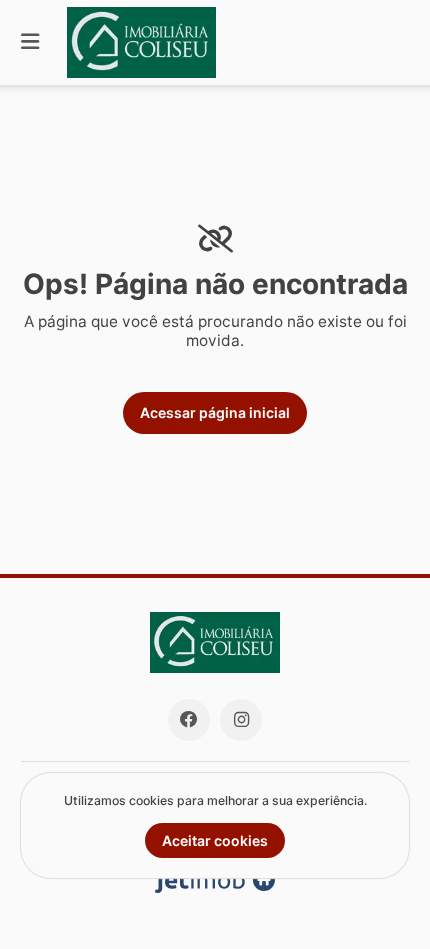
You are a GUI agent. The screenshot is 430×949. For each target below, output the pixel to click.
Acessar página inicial (215, 412)
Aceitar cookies (215, 840)
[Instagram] (241, 720)
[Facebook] (189, 720)
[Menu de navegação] (30, 42)
